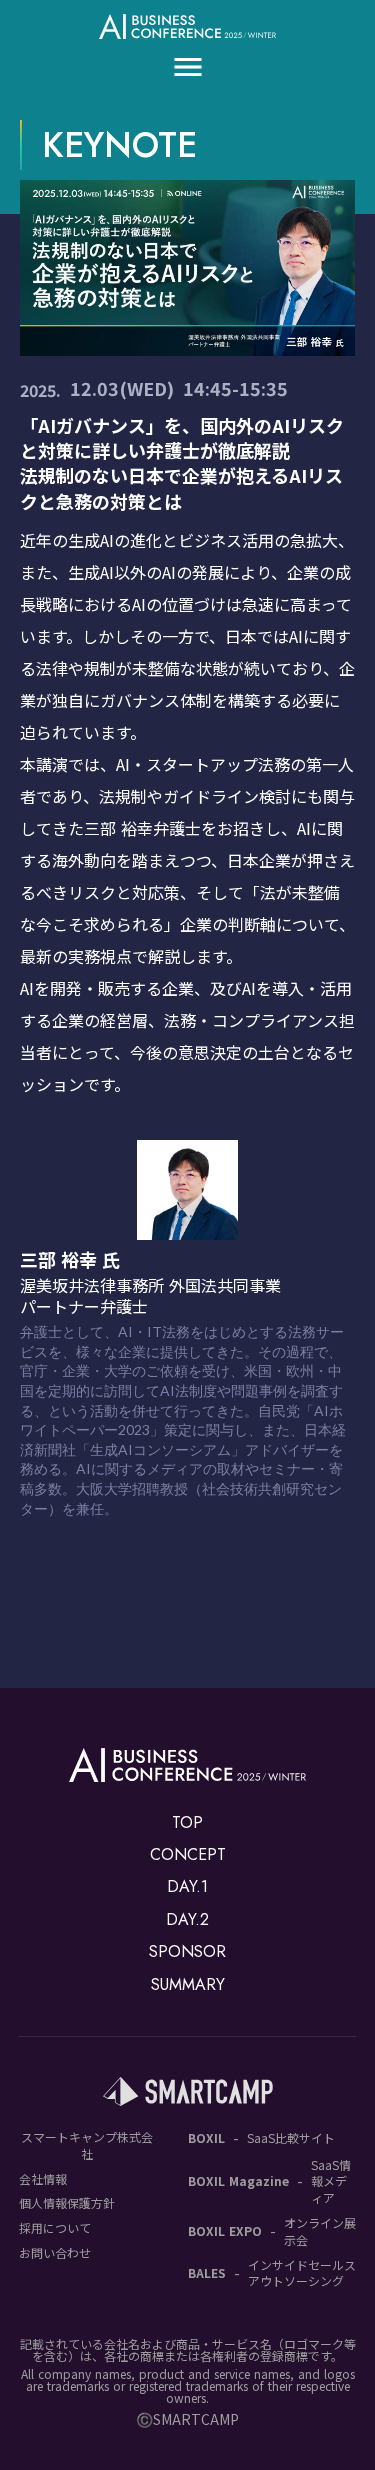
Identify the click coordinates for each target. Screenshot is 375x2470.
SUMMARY (188, 1985)
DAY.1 (187, 1887)
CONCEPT (188, 1855)
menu (188, 67)
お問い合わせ (55, 2253)
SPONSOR (187, 1952)
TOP (187, 1823)
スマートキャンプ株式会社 (87, 2145)
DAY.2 (187, 1920)
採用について (55, 2228)
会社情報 (43, 2179)
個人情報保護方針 (67, 2203)
